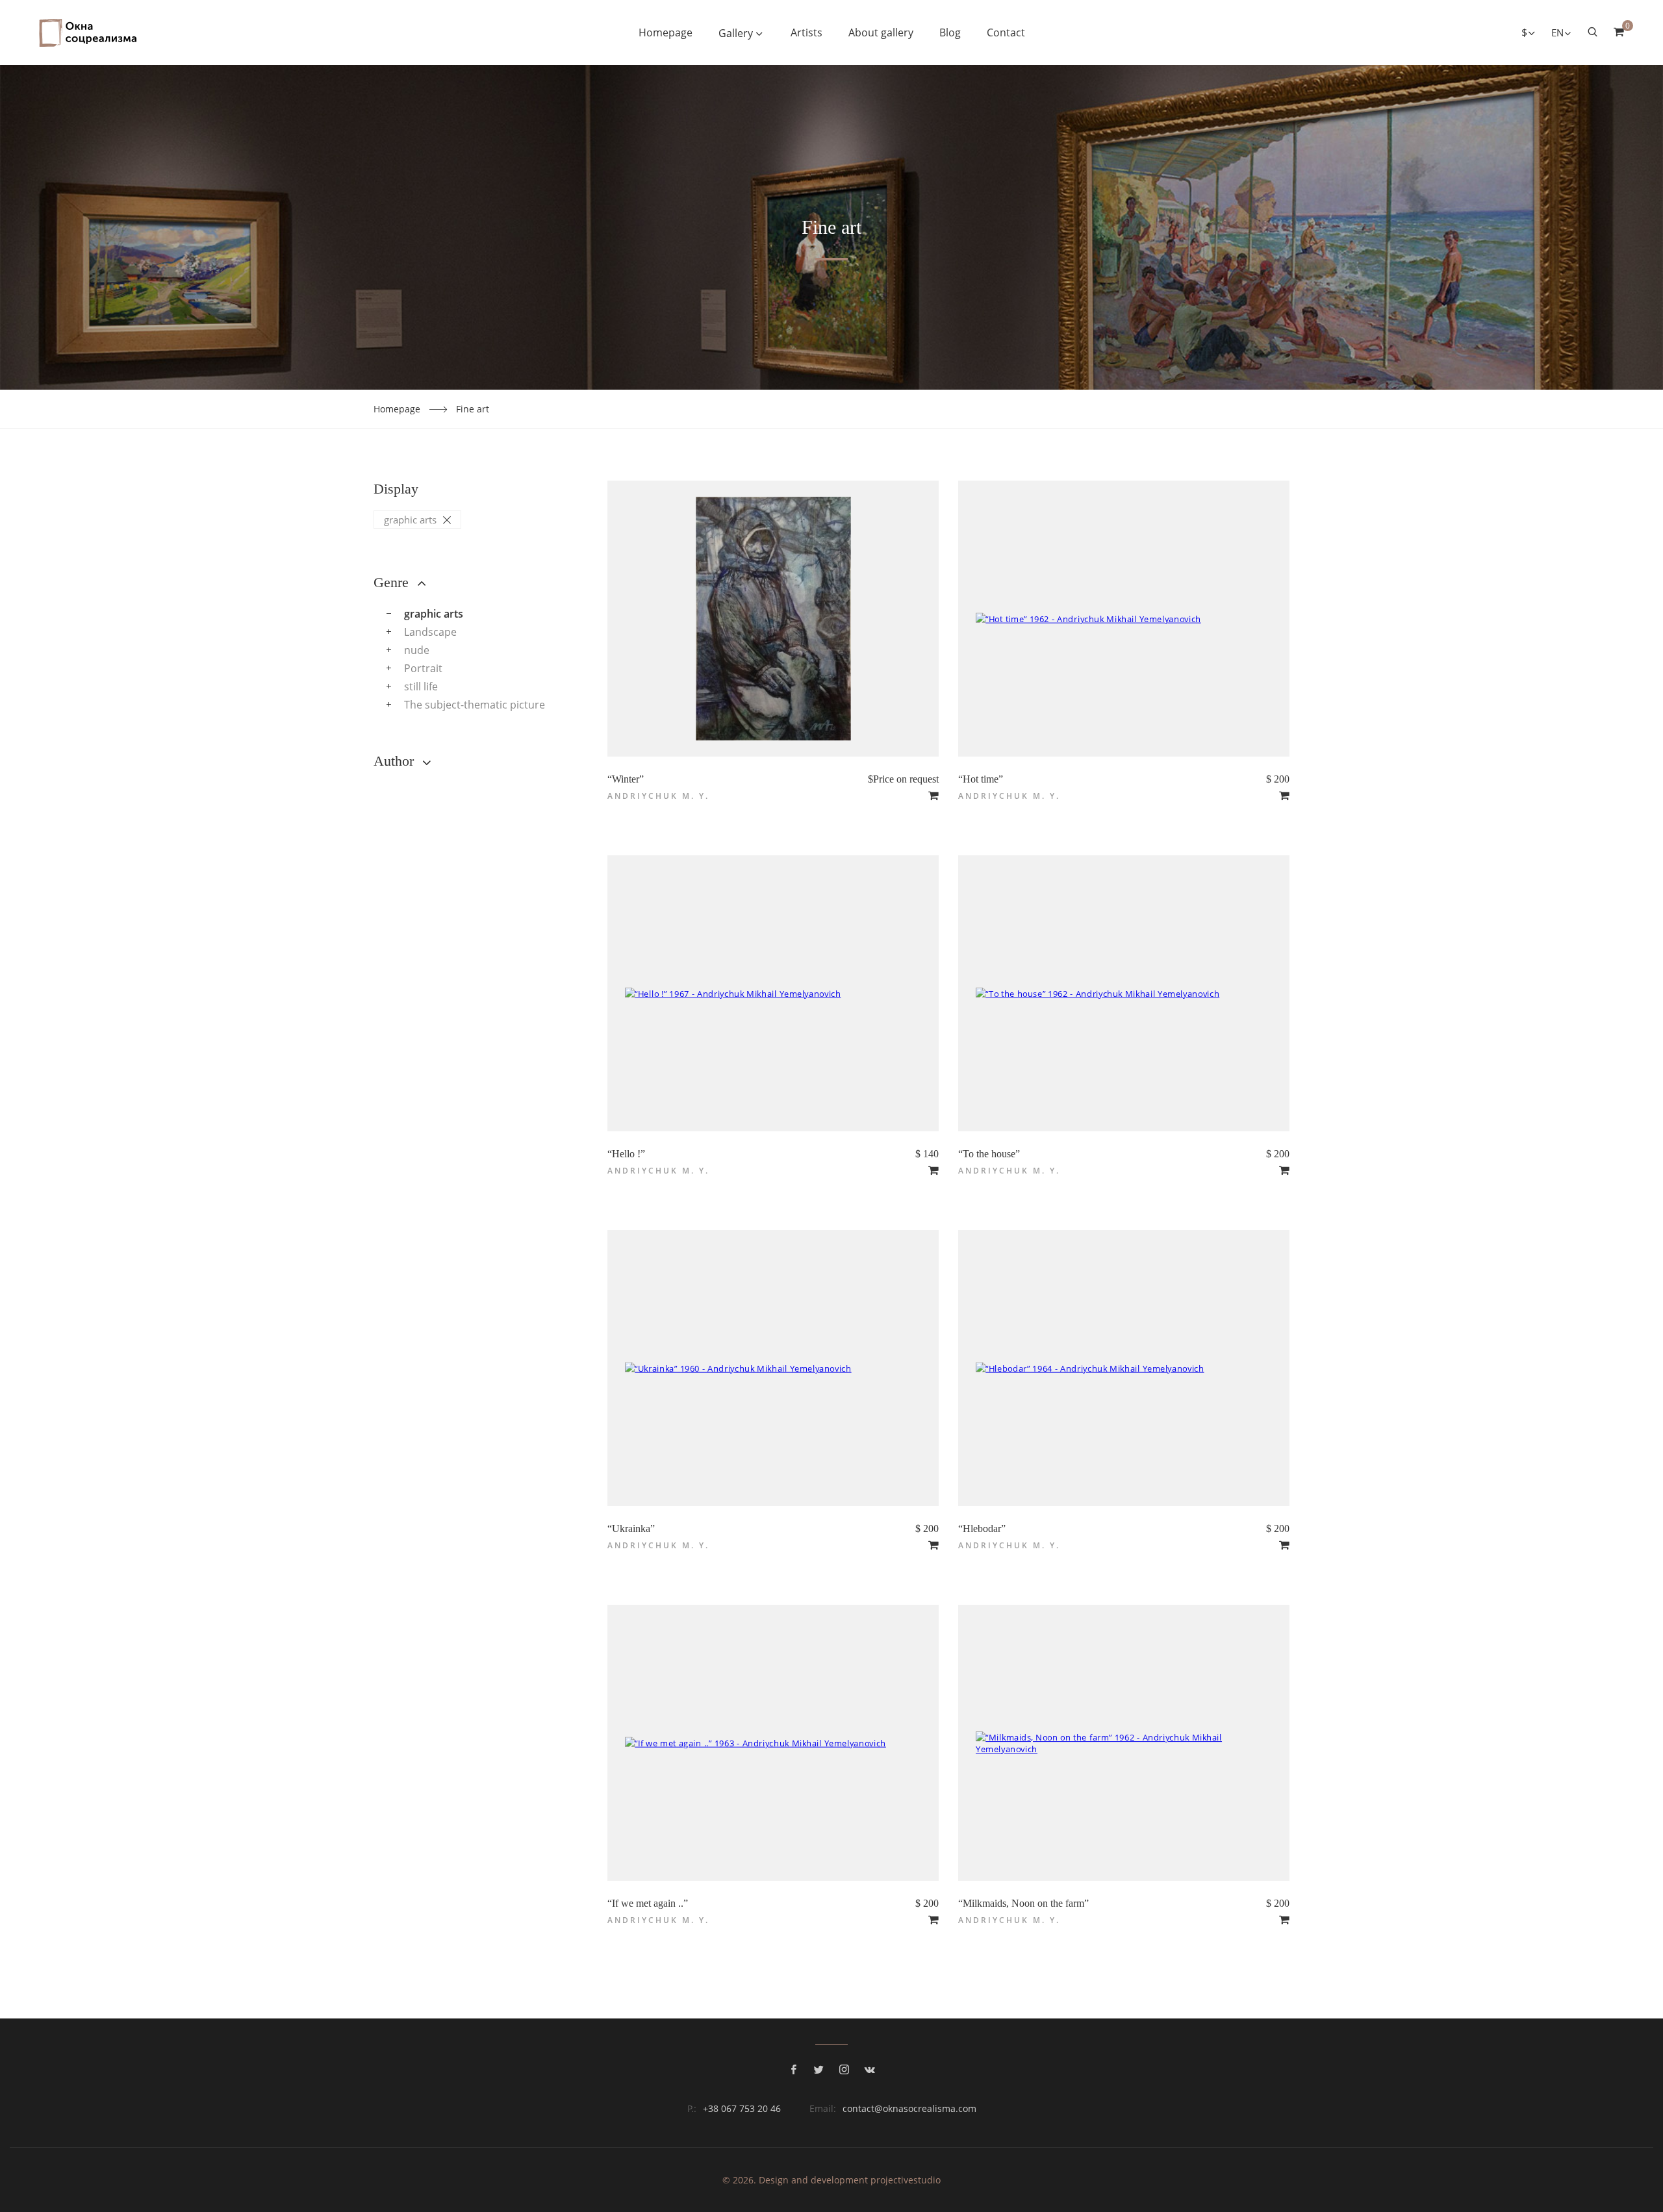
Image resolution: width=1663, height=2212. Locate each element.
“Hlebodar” (982, 1528)
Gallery (736, 33)
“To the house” (989, 1154)
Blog (950, 32)
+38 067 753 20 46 (742, 2108)
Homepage (666, 32)
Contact (1006, 32)
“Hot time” (981, 779)
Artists (806, 32)
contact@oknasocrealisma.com (909, 2108)
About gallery (881, 32)
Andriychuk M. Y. (658, 796)
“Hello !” (626, 1154)
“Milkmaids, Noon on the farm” (1023, 1903)
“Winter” (626, 779)
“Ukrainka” (631, 1528)
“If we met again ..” (648, 1903)
